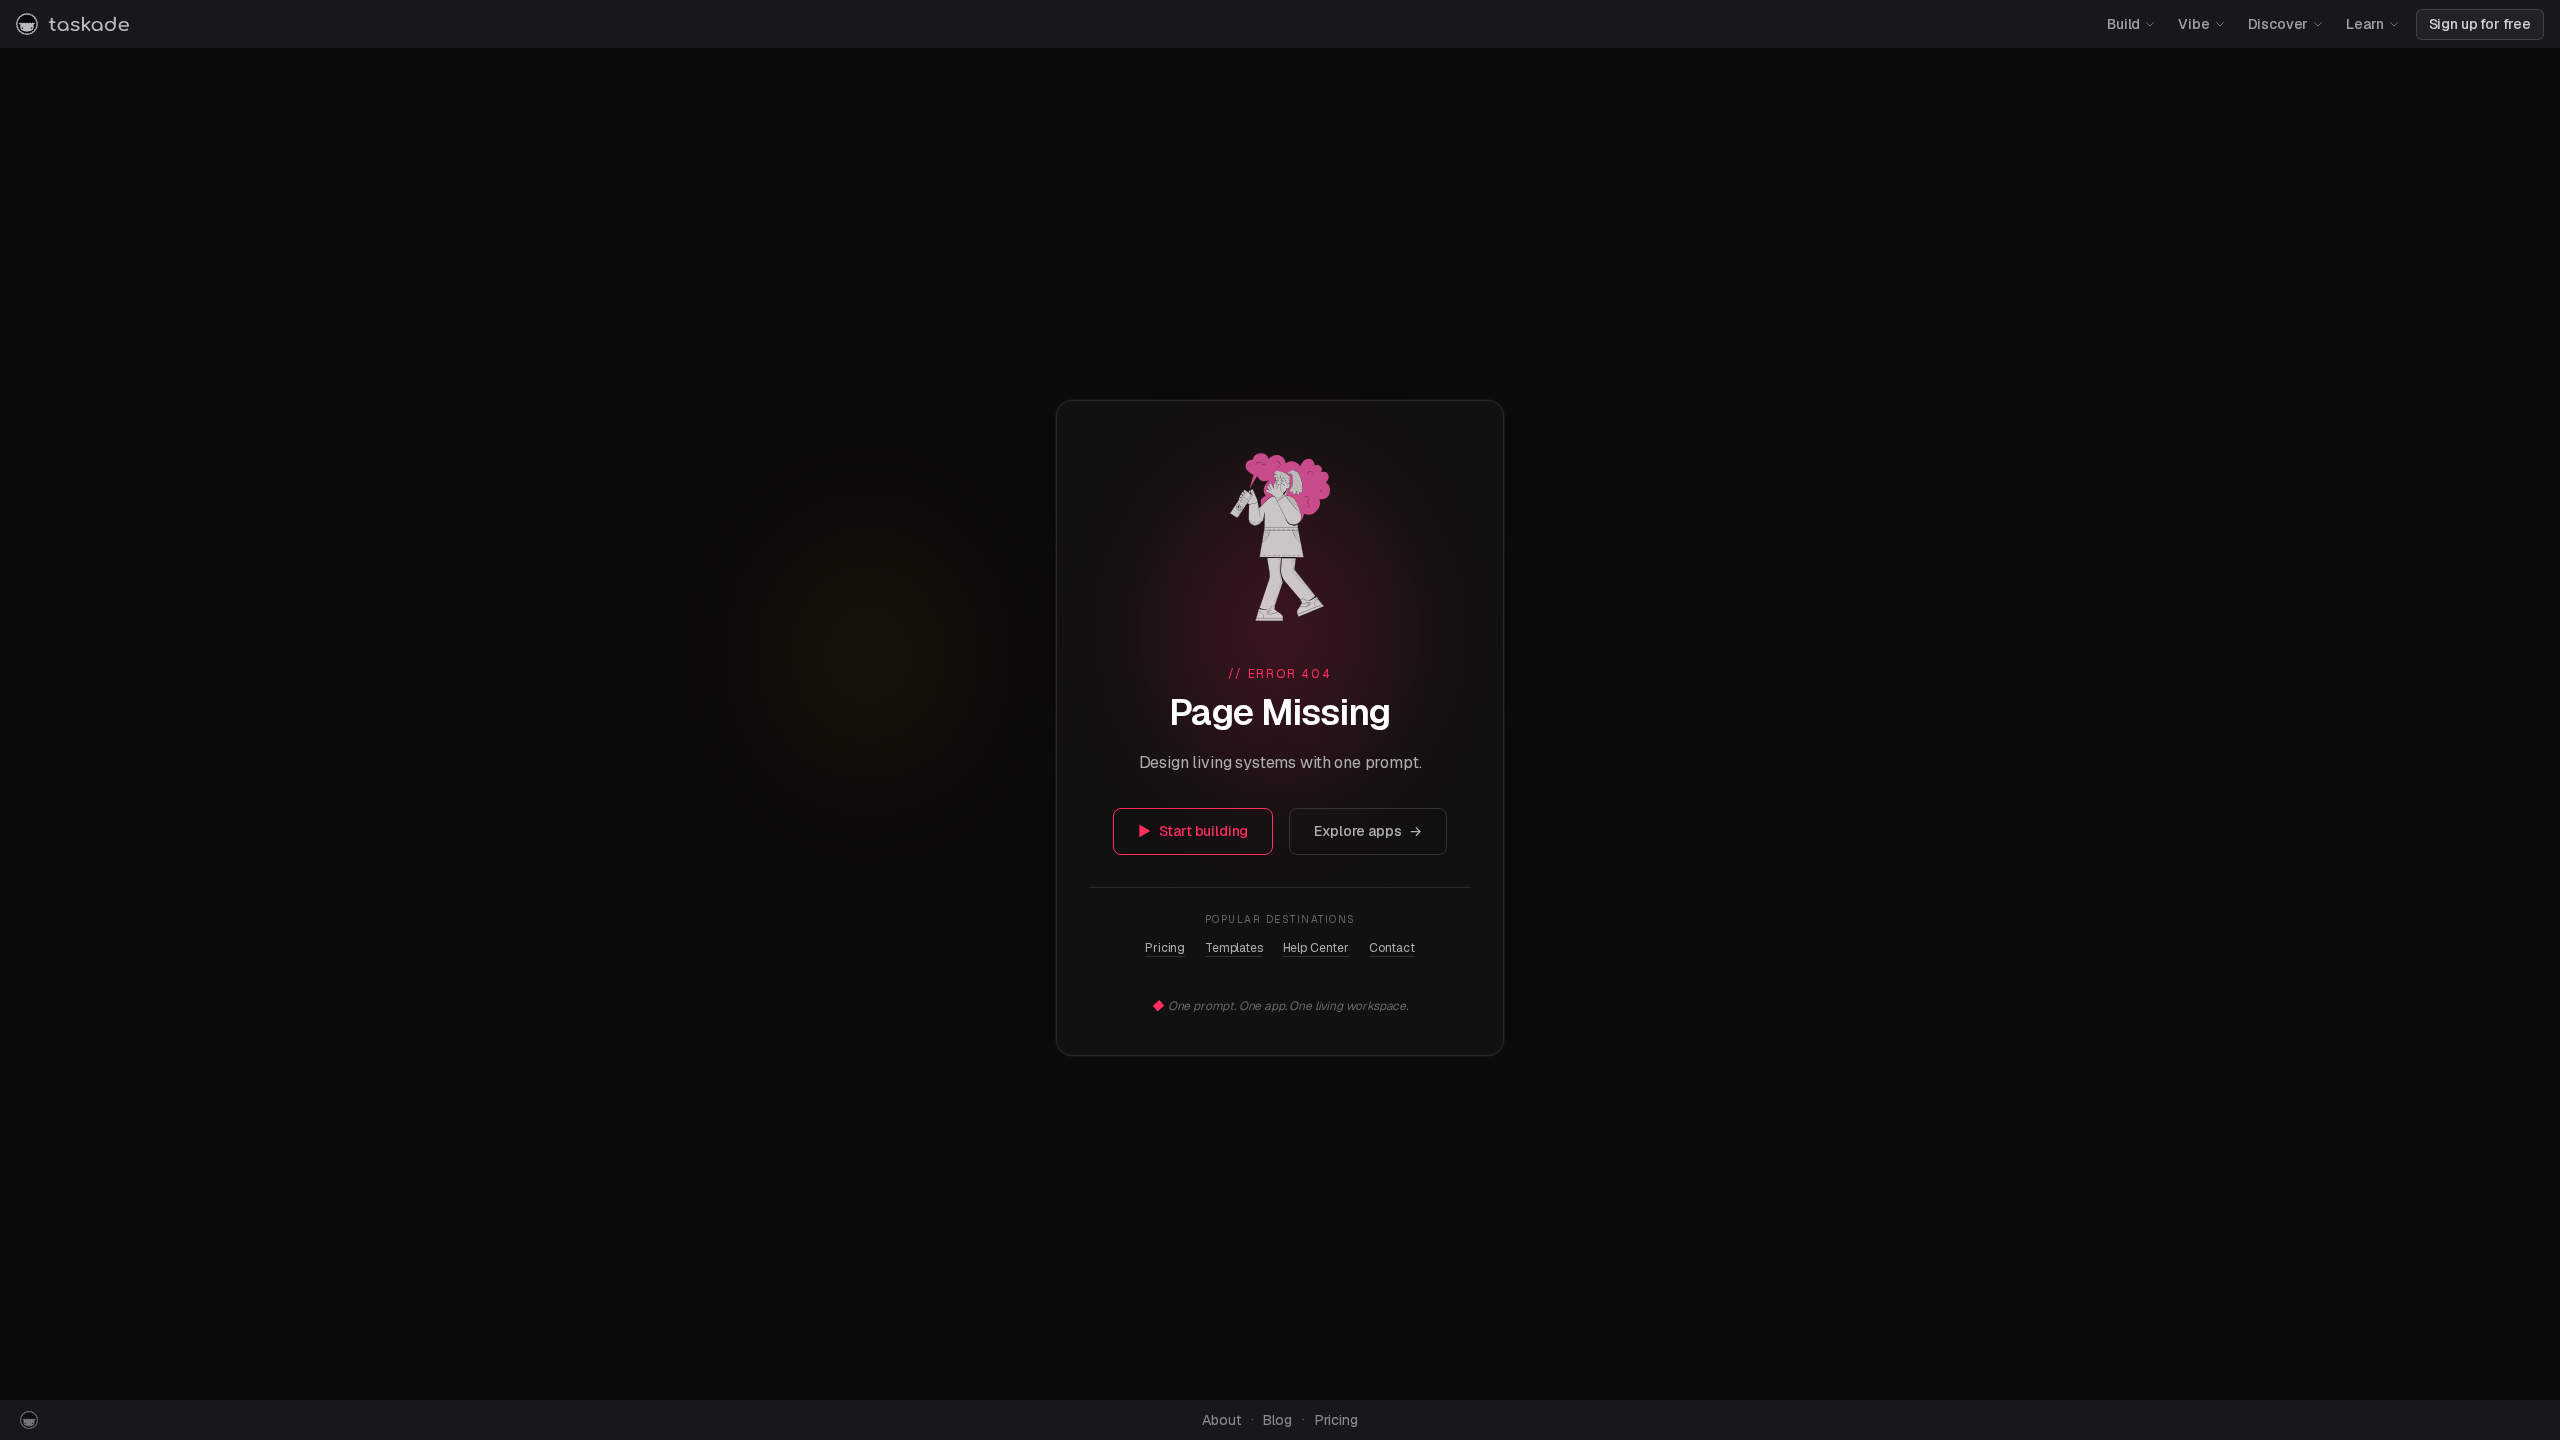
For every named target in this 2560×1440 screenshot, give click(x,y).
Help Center (1316, 948)
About (1221, 1420)
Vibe (2193, 24)
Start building (1193, 831)
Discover (2278, 24)
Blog (1277, 1420)
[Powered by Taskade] (29, 1420)
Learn (2364, 24)
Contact (1392, 948)
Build (2123, 24)
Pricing (1165, 948)
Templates (1234, 948)
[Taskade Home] (72, 24)
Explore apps (1368, 831)
